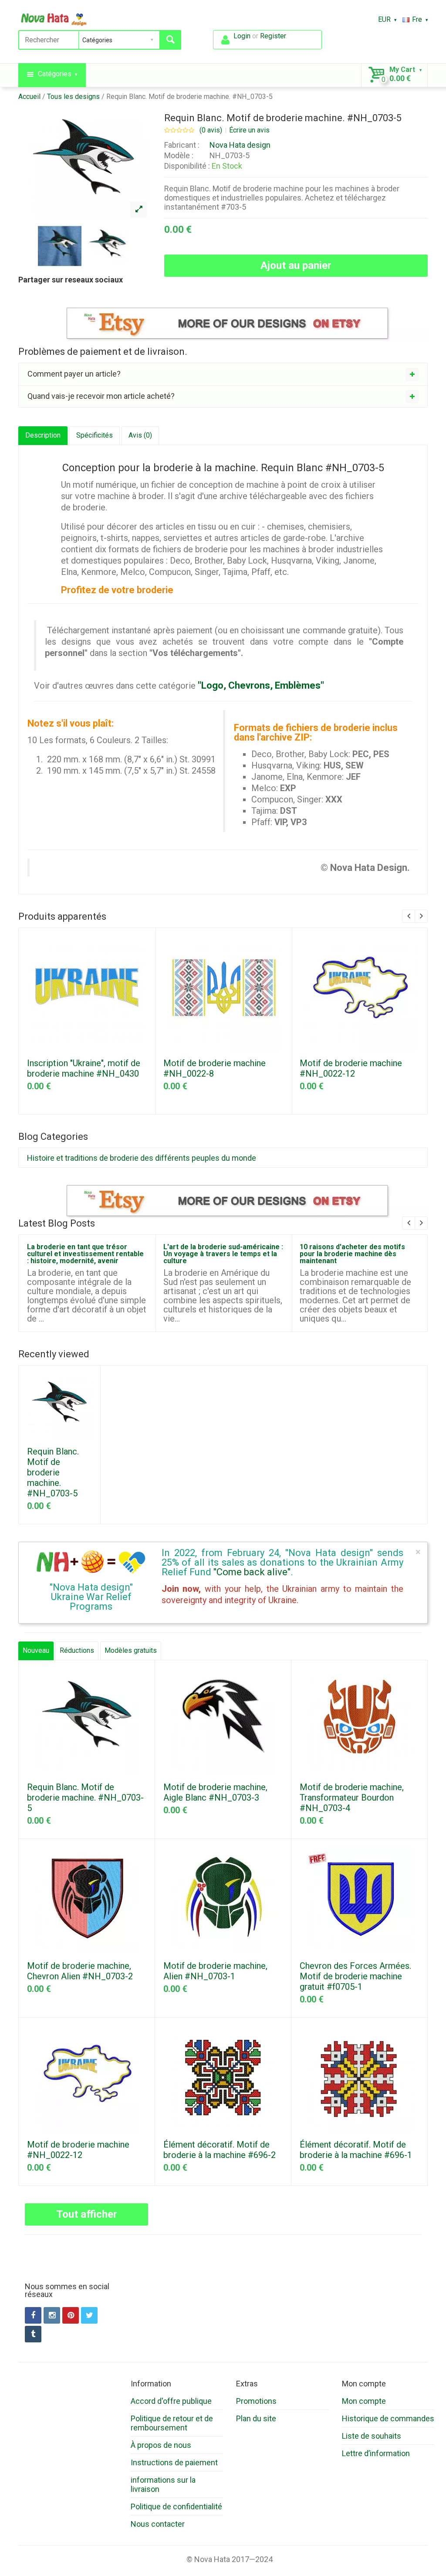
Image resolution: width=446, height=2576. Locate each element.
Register (273, 36)
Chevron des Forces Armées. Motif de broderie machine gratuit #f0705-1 (355, 1976)
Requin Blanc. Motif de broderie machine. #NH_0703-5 (189, 97)
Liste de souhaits (372, 2436)
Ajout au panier (296, 265)
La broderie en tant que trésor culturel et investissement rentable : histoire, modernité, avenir (85, 1254)
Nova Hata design (240, 145)
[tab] (223, 374)
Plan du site (256, 2418)
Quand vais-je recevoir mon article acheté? (101, 396)
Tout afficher (87, 2214)
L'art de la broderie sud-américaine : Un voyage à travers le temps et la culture (223, 1254)
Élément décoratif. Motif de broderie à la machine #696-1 (356, 2150)
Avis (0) (140, 435)
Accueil (29, 97)
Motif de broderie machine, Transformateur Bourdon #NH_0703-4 (352, 1798)
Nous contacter (158, 2524)
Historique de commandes (388, 2418)
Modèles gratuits (131, 1650)
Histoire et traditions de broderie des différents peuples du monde (142, 1158)
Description (43, 435)
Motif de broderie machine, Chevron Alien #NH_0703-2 (80, 1971)
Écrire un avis (249, 130)
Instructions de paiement (174, 2462)
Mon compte (364, 2401)
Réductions (77, 1650)
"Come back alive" (252, 1572)
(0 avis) (211, 130)
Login (242, 36)
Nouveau (36, 1650)
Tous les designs (73, 97)
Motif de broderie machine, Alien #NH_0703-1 (215, 1971)
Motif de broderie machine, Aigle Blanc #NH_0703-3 (215, 1792)
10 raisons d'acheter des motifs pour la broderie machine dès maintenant (352, 1254)
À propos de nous (161, 2445)
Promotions (256, 2401)
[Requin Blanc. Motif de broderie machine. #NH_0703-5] (139, 210)
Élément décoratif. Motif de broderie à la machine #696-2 (220, 2150)
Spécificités (95, 435)
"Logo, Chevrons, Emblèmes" (261, 685)
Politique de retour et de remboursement (172, 2423)
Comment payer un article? (74, 374)
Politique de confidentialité (176, 2506)
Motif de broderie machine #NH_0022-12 (351, 1068)
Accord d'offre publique (171, 2401)
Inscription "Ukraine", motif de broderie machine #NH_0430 (84, 1068)
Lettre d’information (376, 2453)
